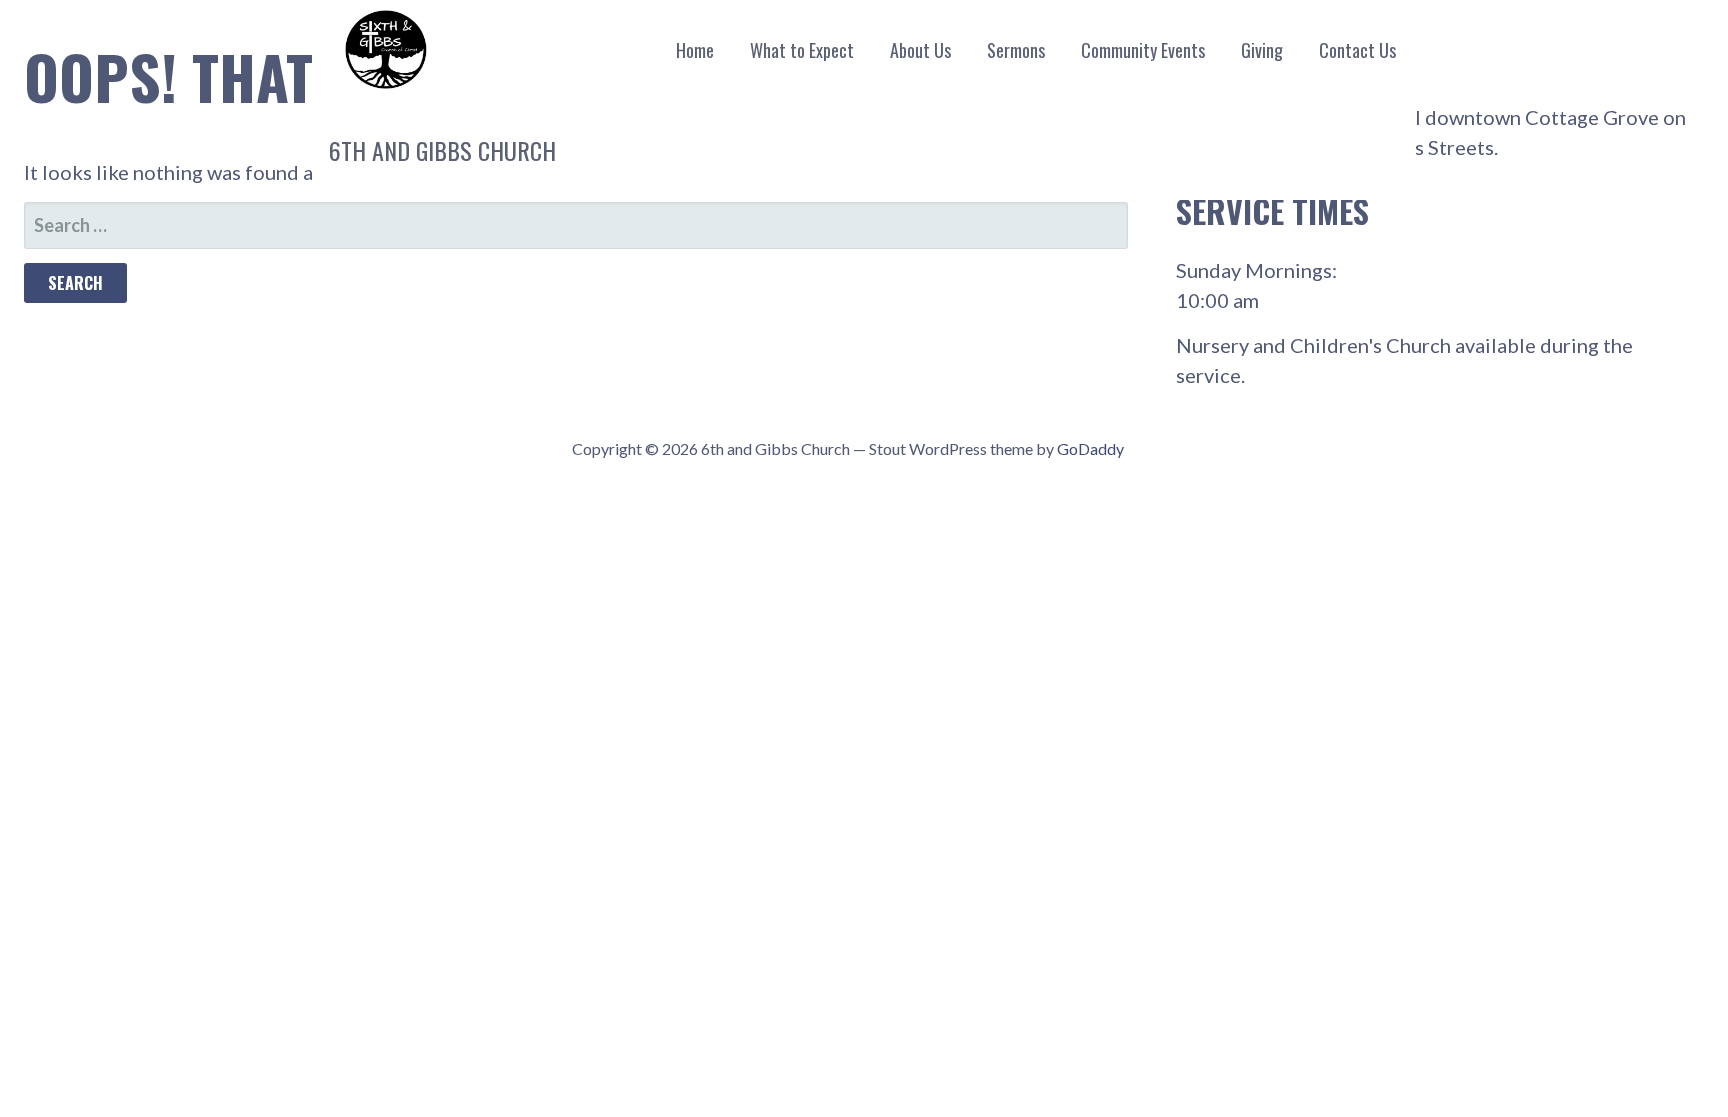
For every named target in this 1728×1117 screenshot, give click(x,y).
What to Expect (802, 50)
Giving (1262, 50)
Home (695, 50)
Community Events (1143, 50)
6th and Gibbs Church (442, 150)
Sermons (1016, 50)
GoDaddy (1090, 448)
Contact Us (1357, 50)
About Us (920, 50)
